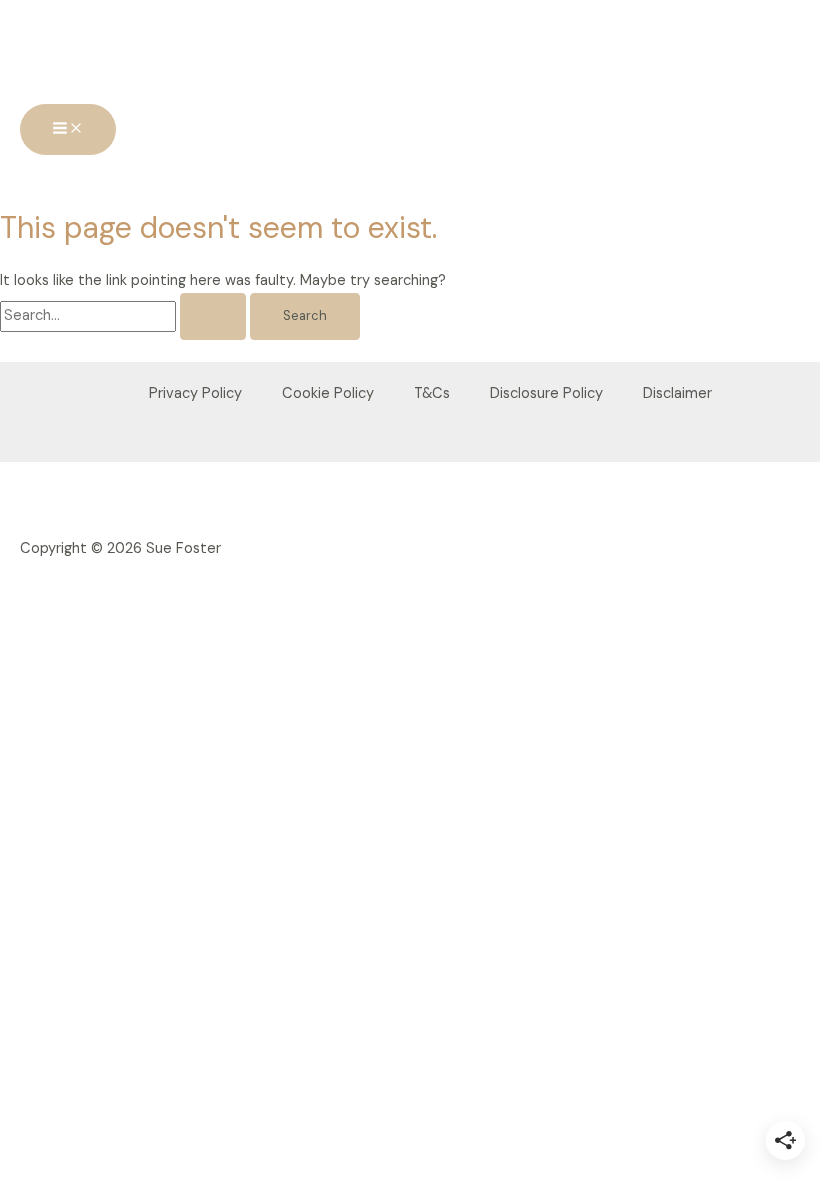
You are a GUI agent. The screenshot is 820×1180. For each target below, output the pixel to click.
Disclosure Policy (546, 393)
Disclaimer (677, 393)
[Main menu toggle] (68, 129)
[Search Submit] (213, 316)
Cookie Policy (328, 393)
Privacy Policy (195, 393)
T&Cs (432, 393)
